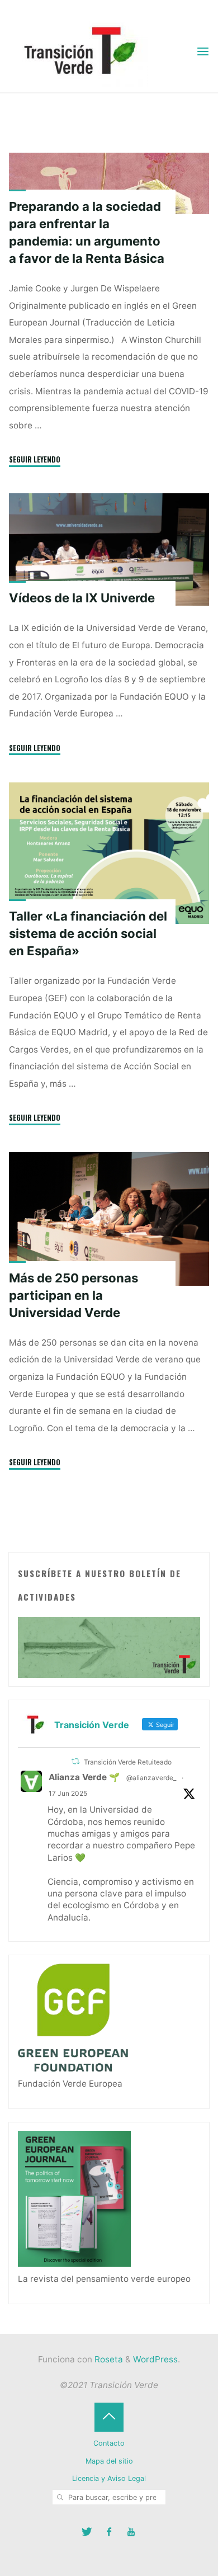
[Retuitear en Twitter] (75, 1761)
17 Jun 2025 (68, 1793)
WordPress (155, 2359)
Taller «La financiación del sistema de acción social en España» (88, 933)
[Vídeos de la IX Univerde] (109, 549)
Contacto (109, 2443)
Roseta (108, 2359)
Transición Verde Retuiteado (128, 1762)
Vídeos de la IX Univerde (82, 598)
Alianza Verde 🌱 (84, 1777)
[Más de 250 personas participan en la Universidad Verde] (109, 1219)
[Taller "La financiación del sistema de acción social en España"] (109, 853)
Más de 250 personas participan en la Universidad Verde (74, 1295)
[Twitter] (87, 2532)
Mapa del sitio (109, 2461)
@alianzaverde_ (151, 1778)
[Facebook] (109, 2532)
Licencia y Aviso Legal (109, 2478)
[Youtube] (131, 2532)
